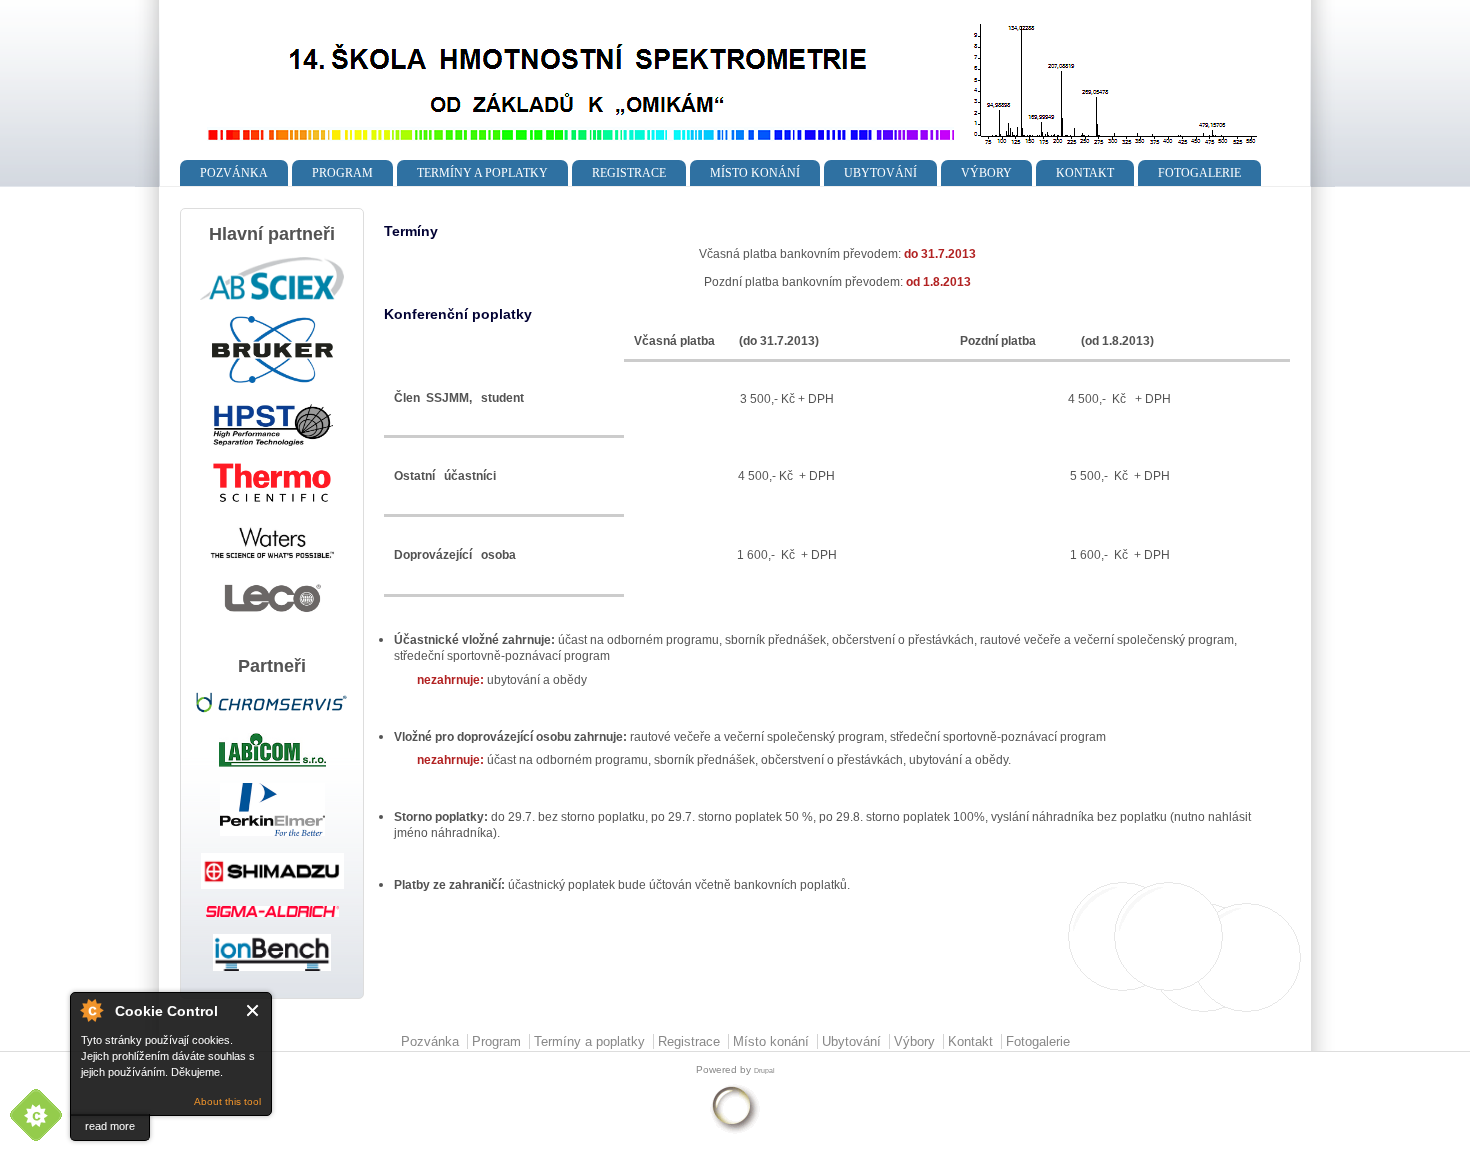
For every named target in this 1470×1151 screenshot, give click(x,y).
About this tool (227, 1101)
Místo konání (755, 173)
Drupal (764, 1070)
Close (253, 1010)
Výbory (986, 173)
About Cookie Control (91, 1010)
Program (342, 173)
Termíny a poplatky (482, 173)
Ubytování (880, 173)
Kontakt (1085, 173)
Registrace (629, 173)
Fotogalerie (1199, 173)
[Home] (721, 150)
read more (110, 1126)
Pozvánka (234, 173)
